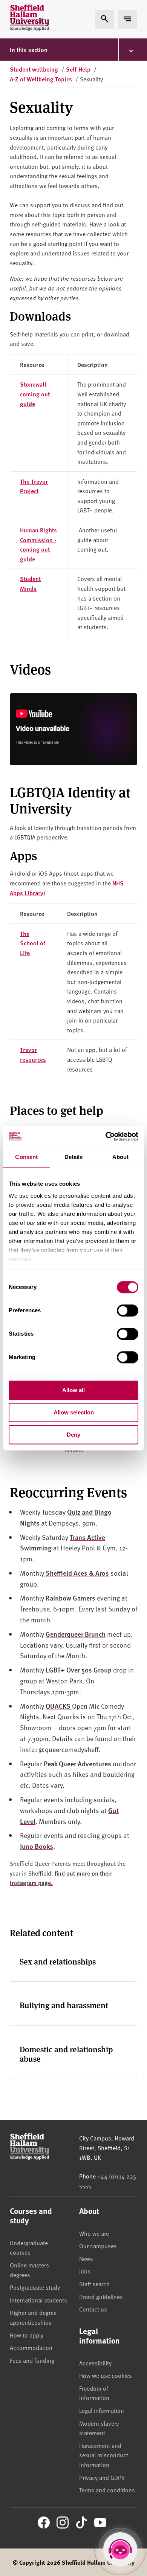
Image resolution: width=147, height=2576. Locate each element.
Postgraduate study (35, 2287)
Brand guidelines (101, 2296)
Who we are (94, 2233)
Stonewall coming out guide (35, 394)
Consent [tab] (26, 1157)
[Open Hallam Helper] (120, 2549)
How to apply (27, 2335)
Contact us (93, 2309)
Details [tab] (74, 1157)
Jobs (85, 2271)
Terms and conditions (107, 2490)
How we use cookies (106, 2375)
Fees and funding (32, 2360)
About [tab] (121, 1157)
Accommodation (31, 2347)
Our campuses (98, 2246)
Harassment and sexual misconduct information (104, 2455)
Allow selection (74, 1412)
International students (38, 2300)
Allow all (73, 1390)
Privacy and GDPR (102, 2477)
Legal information (102, 2410)
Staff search (94, 2284)
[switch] (128, 1310)
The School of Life (33, 943)
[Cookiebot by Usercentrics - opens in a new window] (106, 1136)
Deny (73, 1435)
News (86, 2258)
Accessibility (95, 2363)
